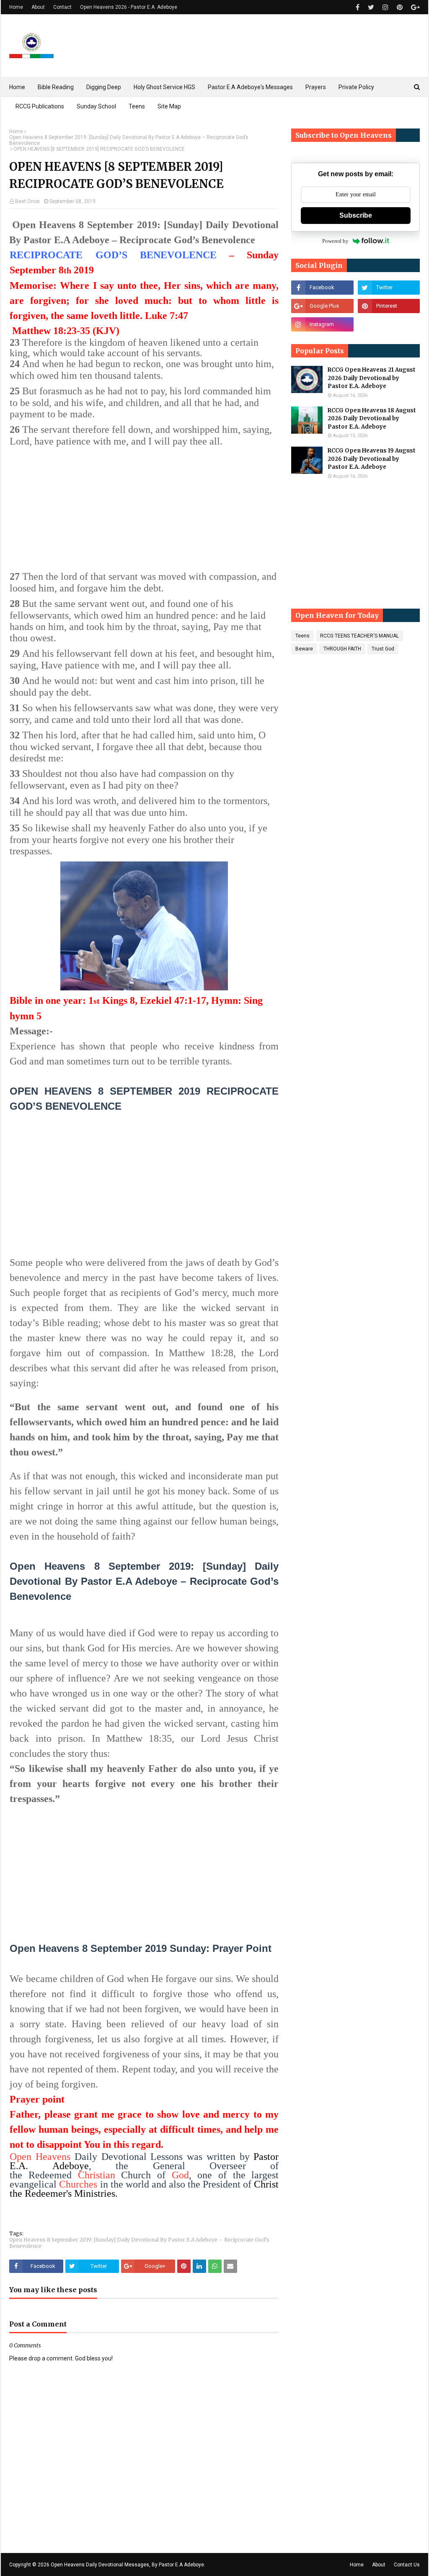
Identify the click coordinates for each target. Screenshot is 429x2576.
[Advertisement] (144, 510)
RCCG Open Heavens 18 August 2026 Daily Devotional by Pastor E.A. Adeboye (372, 419)
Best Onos (27, 201)
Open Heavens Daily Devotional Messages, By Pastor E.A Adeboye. (128, 2565)
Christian (97, 2175)
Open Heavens (40, 2157)
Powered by (335, 241)
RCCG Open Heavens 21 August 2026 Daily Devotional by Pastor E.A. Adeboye (372, 378)
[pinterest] (400, 7)
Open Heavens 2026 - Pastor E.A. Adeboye (129, 7)
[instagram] (385, 7)
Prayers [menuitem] (316, 87)
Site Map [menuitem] (169, 106)
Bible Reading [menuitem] (56, 87)
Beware (304, 649)
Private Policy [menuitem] (356, 87)
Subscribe (356, 215)
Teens (302, 636)
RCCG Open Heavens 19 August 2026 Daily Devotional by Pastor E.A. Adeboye (372, 459)
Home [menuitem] (17, 87)
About (38, 7)
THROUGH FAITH (342, 649)
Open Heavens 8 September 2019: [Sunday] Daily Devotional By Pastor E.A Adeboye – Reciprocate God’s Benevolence (129, 140)
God (180, 2175)
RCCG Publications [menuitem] (40, 106)
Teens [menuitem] (137, 106)
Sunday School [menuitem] (96, 106)
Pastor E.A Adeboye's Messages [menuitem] (250, 87)
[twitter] (371, 7)
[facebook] (358, 7)
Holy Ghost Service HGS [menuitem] (164, 87)
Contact (62, 7)
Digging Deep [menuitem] (104, 87)
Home (16, 7)
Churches (78, 2184)
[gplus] (414, 7)
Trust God (383, 649)
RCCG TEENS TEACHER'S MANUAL (359, 636)
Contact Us (407, 2565)
